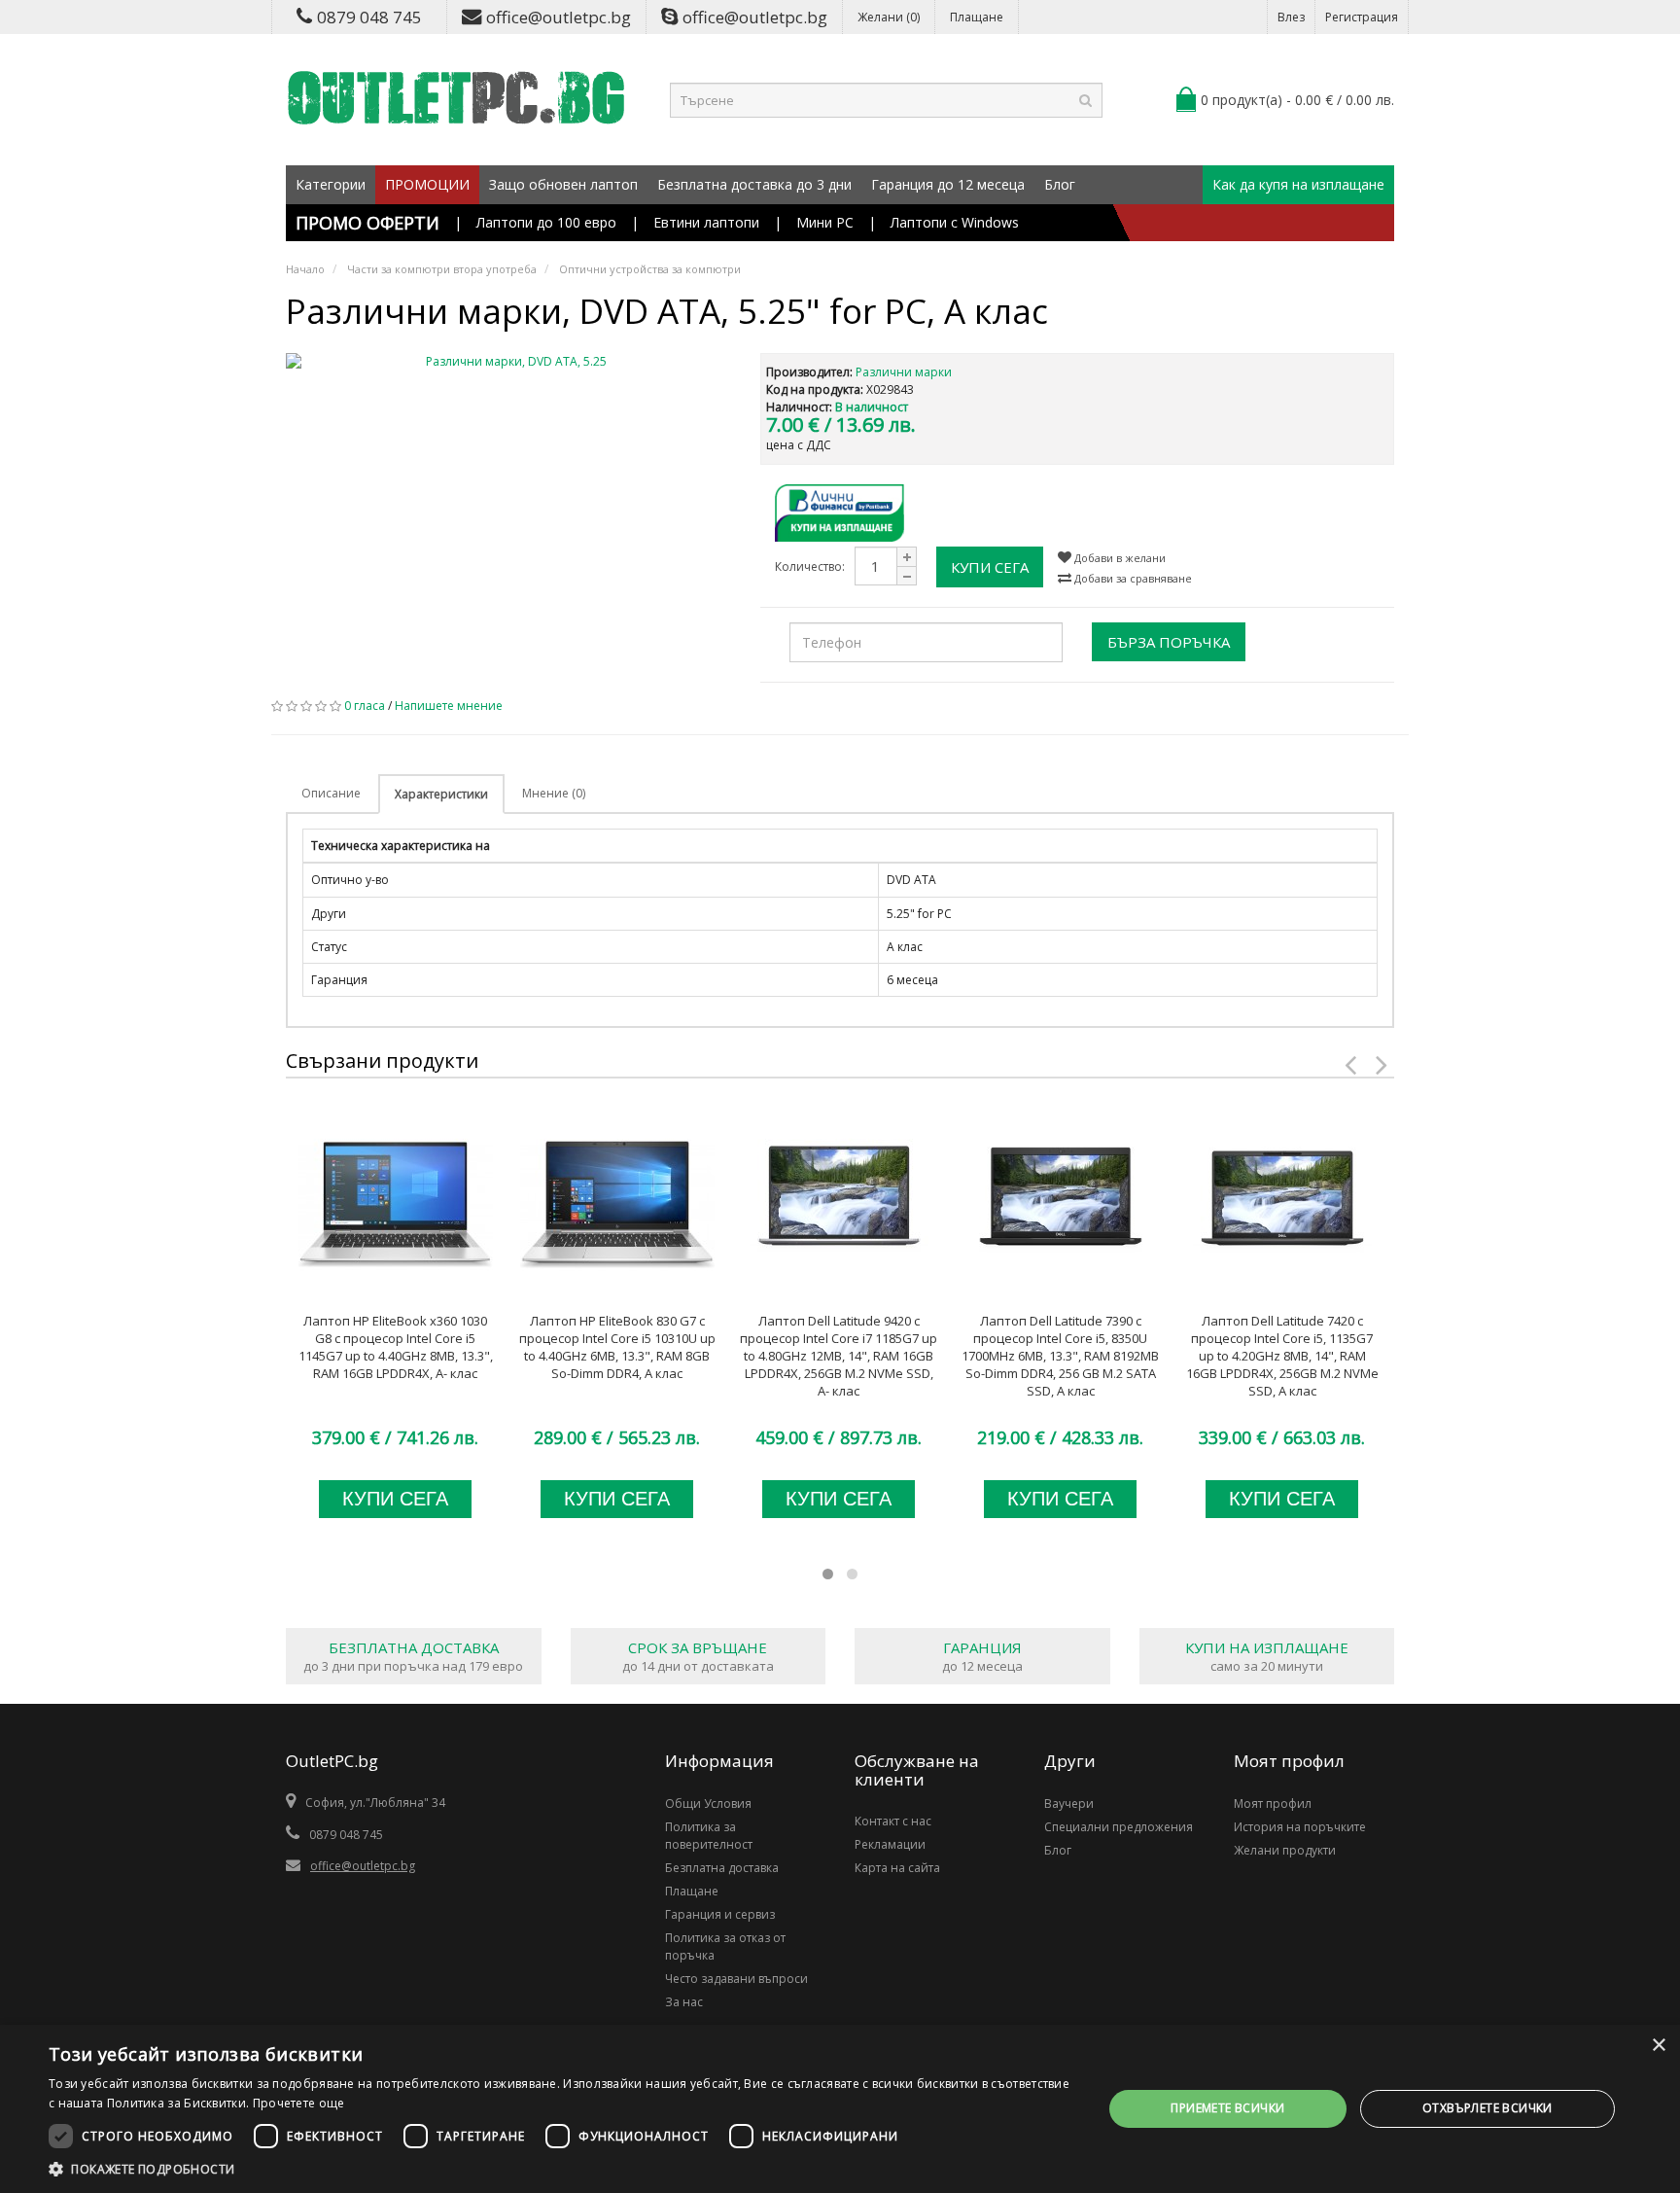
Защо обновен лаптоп (563, 184)
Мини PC (825, 222)
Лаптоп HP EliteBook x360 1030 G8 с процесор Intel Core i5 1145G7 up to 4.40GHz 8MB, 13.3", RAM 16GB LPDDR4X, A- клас (396, 1347)
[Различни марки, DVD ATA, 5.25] (508, 362)
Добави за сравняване (1132, 578)
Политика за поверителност (709, 1836)
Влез (1291, 17)
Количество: (810, 566)
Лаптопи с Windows (955, 222)
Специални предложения (1119, 1827)
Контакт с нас (893, 1821)
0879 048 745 (369, 17)
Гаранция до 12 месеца (948, 184)
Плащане (977, 17)
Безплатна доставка (722, 1868)
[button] (560, 2169)
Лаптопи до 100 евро (546, 222)
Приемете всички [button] (1227, 2108)
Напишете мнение (449, 706)
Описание (331, 793)
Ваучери (1069, 1804)
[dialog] (840, 2109)
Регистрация (1362, 17)
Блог (1060, 184)
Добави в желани (1119, 558)
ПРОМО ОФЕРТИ (367, 223)
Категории (331, 184)
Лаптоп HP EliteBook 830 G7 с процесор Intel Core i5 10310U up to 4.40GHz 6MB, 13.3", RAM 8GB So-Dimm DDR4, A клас (617, 1347)
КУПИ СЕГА (990, 567)
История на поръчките (1300, 1827)
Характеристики (441, 794)
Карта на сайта (897, 1868)
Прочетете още (299, 2103)
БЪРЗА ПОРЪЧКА (1169, 642)
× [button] (1658, 2046)
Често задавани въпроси (736, 1979)
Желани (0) (889, 17)
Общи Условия (708, 1804)
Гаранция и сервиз (720, 1914)
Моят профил (1273, 1804)
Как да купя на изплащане (1298, 184)
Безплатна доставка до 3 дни (754, 184)
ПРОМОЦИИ (427, 184)
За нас (684, 2002)
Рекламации (890, 1844)
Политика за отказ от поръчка (725, 1946)
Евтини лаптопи (706, 222)
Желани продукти (1285, 1850)
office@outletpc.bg (559, 17)
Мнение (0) (554, 793)
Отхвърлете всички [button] (1487, 2108)
